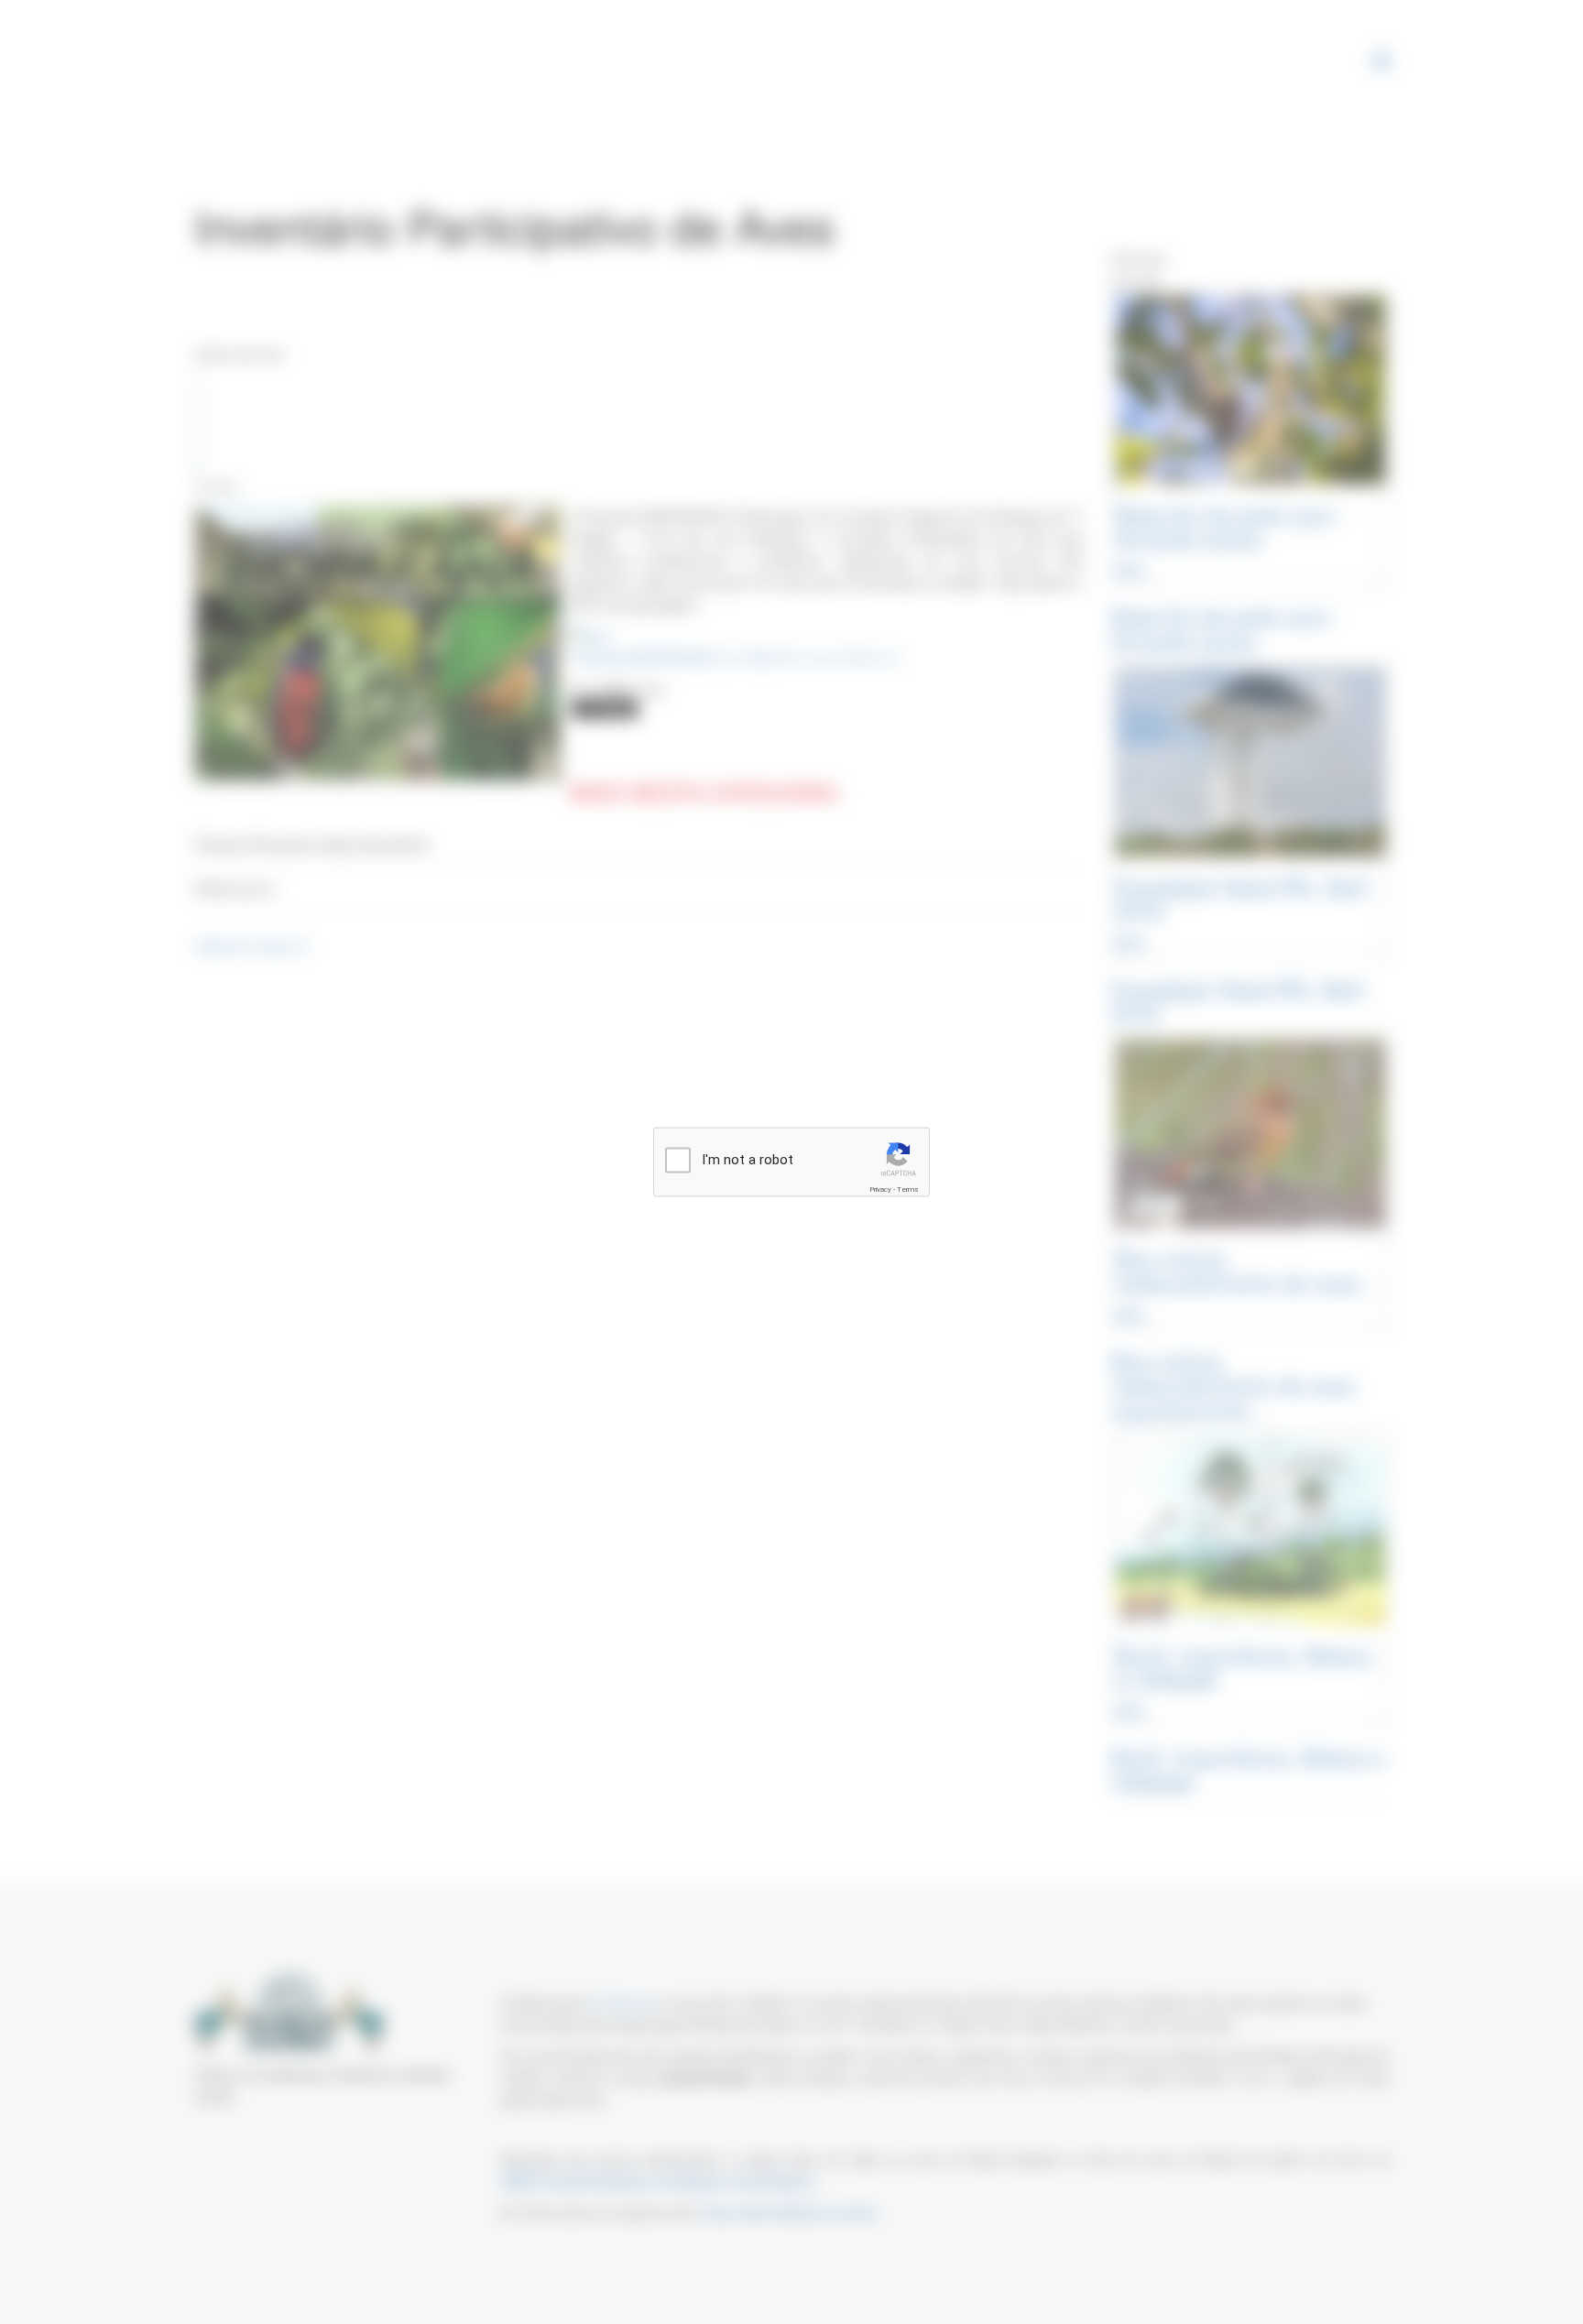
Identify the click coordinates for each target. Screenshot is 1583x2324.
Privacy (880, 1189)
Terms (908, 1189)
